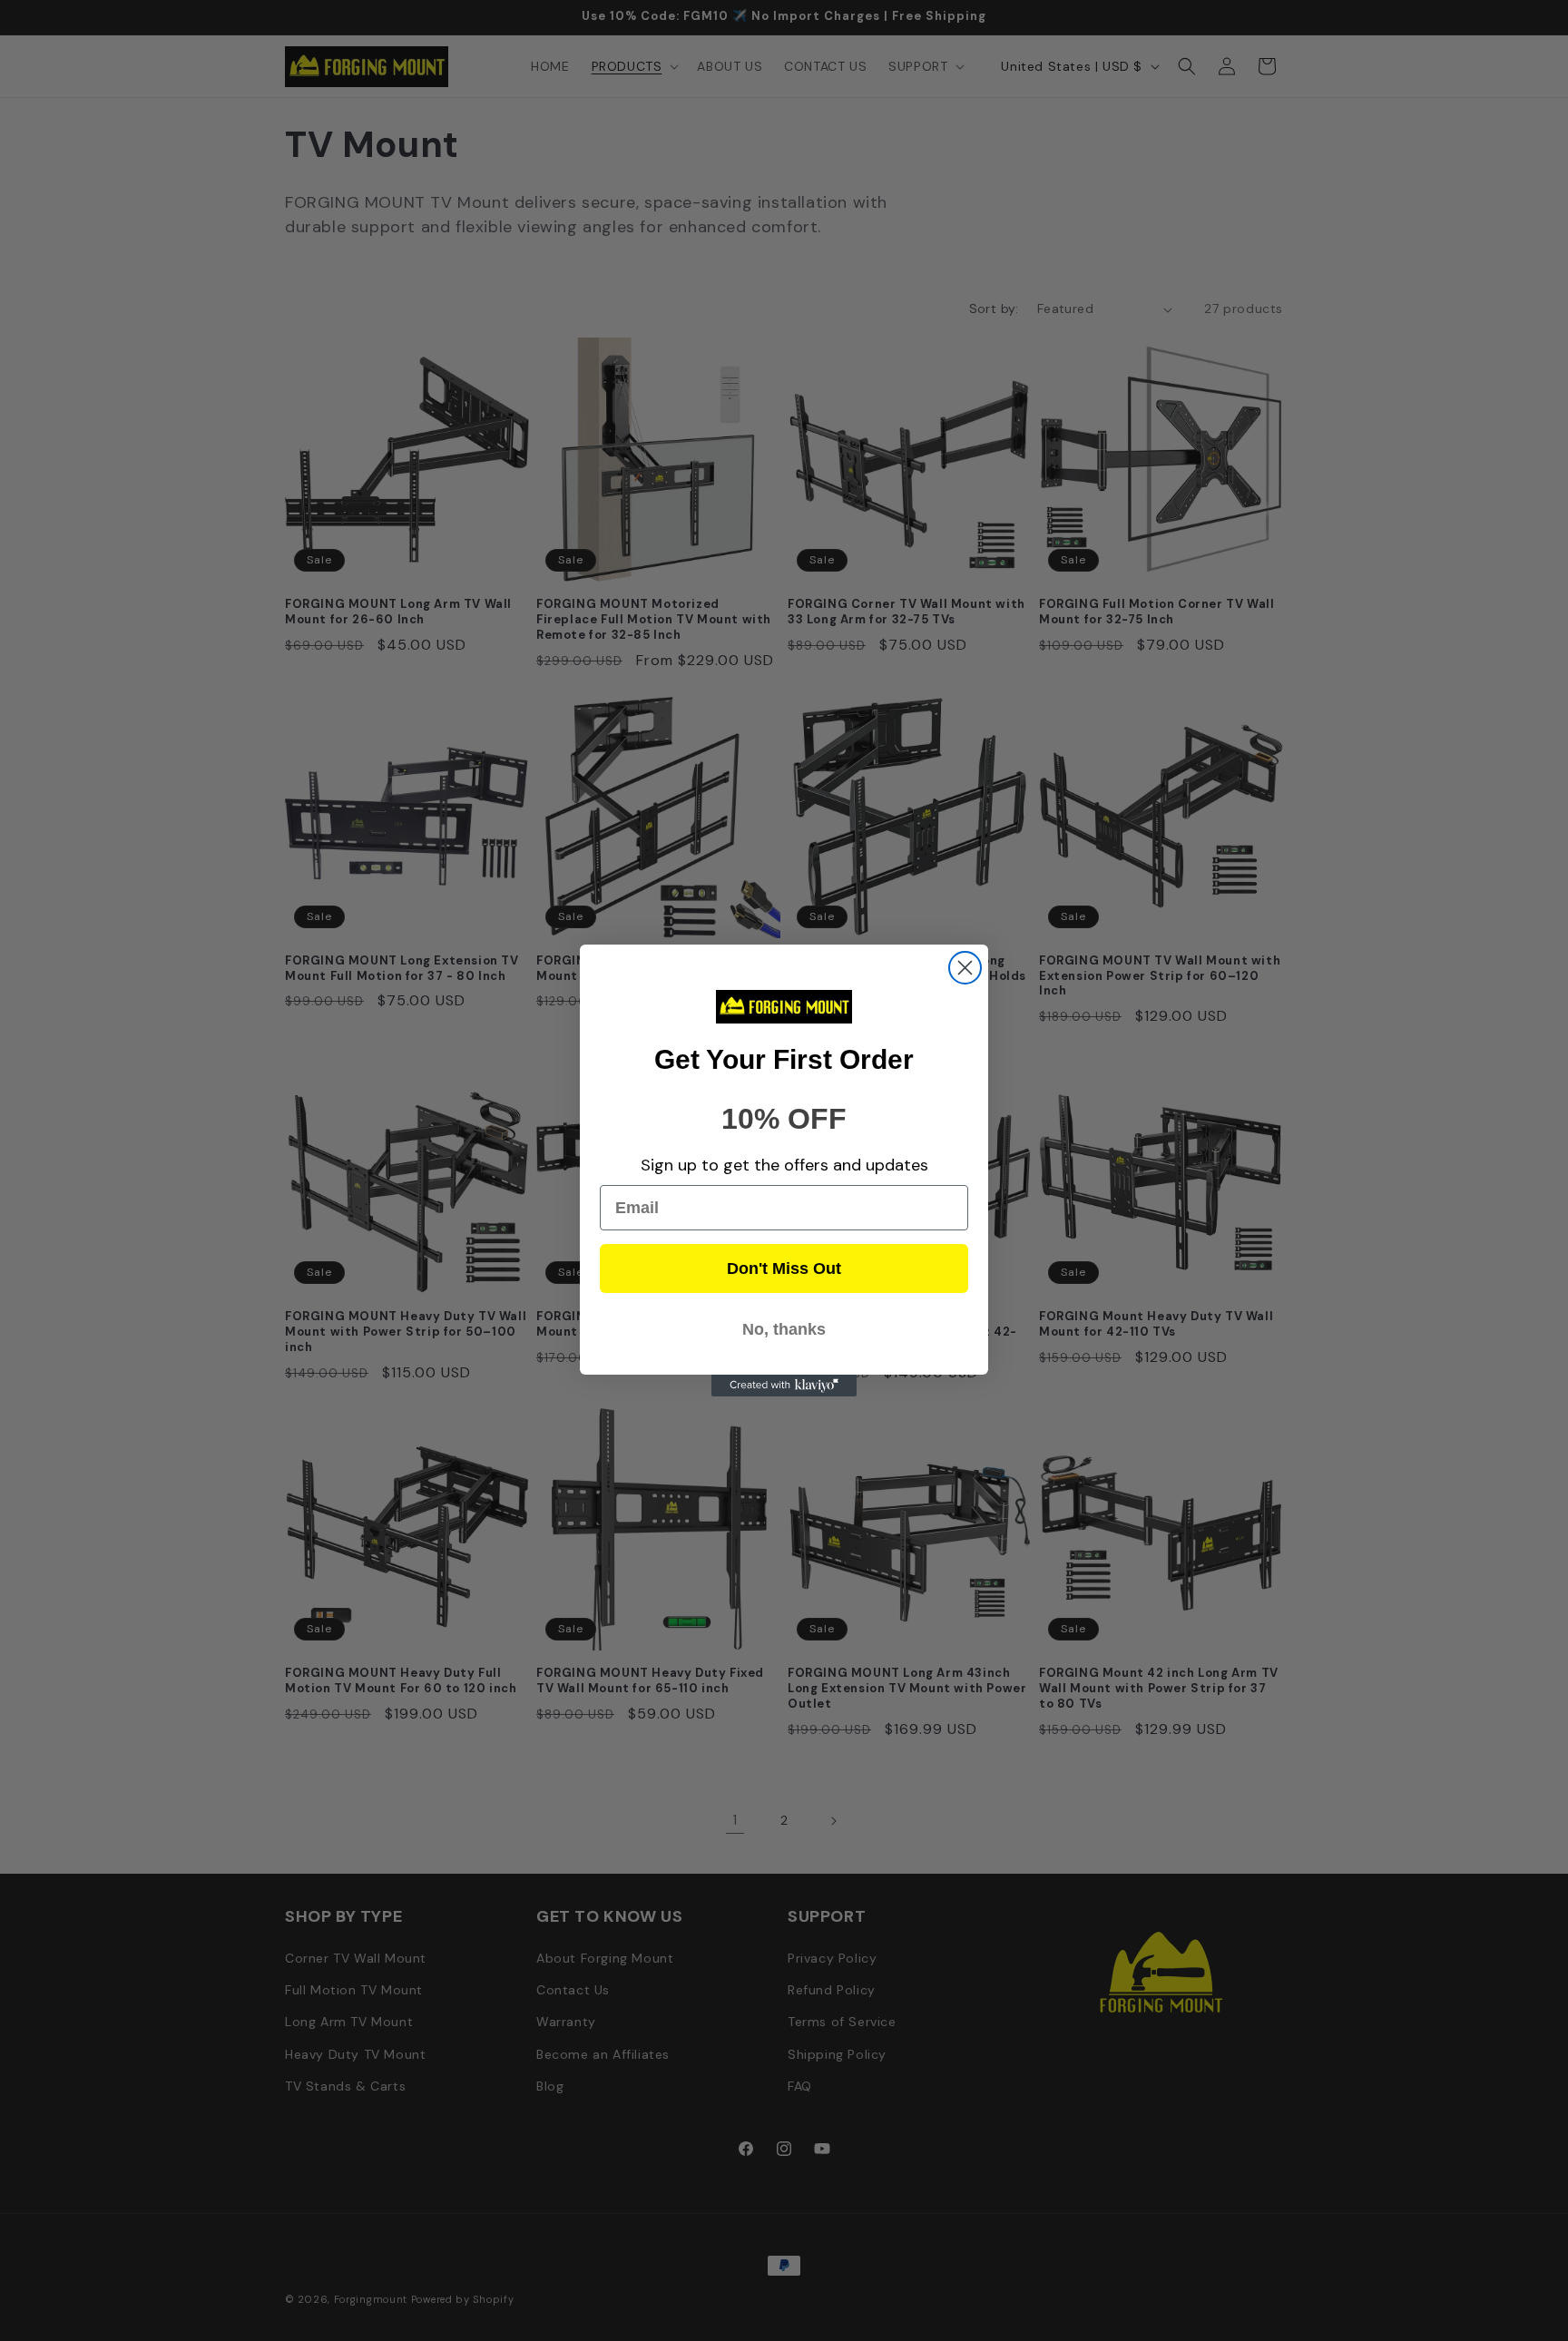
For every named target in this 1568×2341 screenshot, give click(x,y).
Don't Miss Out (784, 1268)
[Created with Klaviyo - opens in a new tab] (784, 1386)
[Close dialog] (965, 968)
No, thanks (784, 1329)
